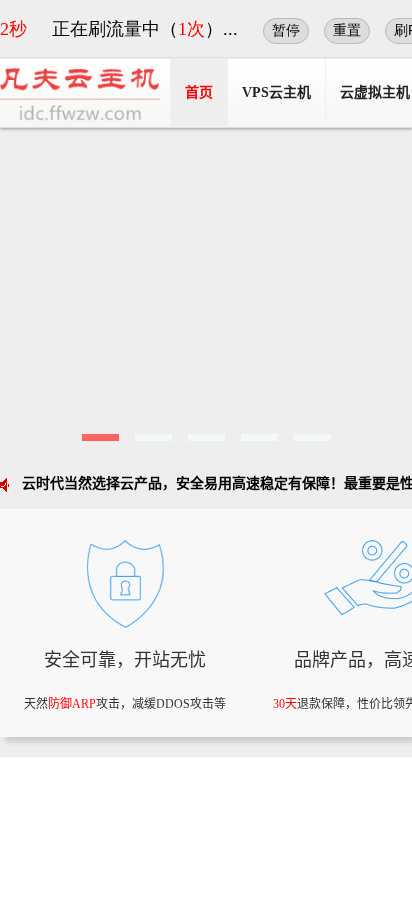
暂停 (286, 30)
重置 (347, 30)
